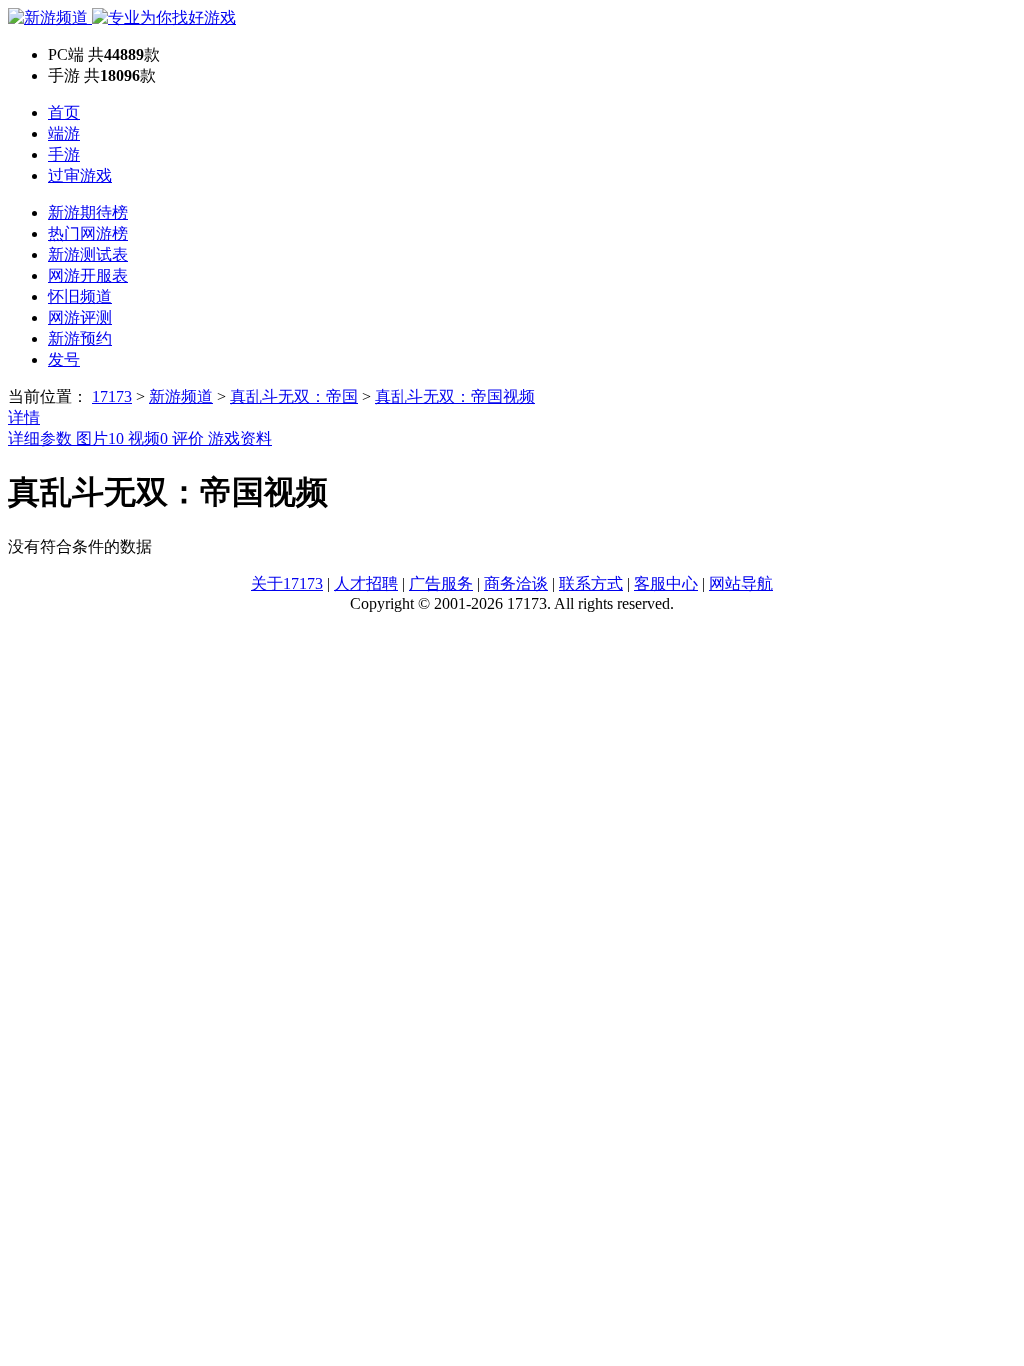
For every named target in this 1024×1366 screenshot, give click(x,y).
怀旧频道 (80, 296)
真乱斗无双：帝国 (294, 396)
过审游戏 (80, 175)
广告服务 (441, 583)
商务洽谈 (516, 583)
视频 (148, 438)
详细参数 (42, 438)
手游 (64, 154)
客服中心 (666, 583)
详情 (24, 417)
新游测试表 (88, 254)
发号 (64, 359)
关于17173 (287, 583)
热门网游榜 (88, 233)
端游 (64, 133)
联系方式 (591, 583)
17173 (112, 396)
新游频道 (181, 396)
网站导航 (741, 583)
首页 (64, 112)
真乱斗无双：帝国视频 (455, 396)
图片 (100, 438)
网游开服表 (88, 275)
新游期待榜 (88, 212)
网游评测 (80, 317)
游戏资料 (240, 438)
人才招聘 (366, 583)
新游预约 (80, 338)
